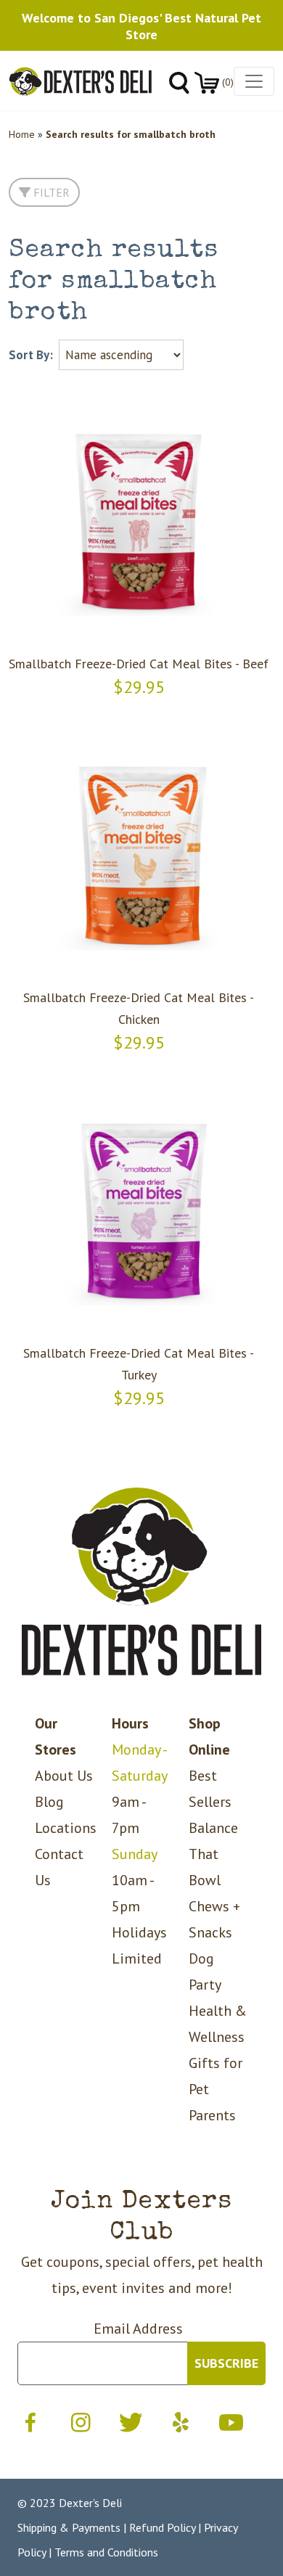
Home (22, 134)
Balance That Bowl (213, 1854)
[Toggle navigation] (254, 81)
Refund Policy (162, 2527)
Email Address (138, 2329)
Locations (66, 1828)
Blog (49, 1802)
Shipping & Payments (69, 2527)
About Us (64, 1776)
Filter (50, 192)
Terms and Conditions (106, 2552)
